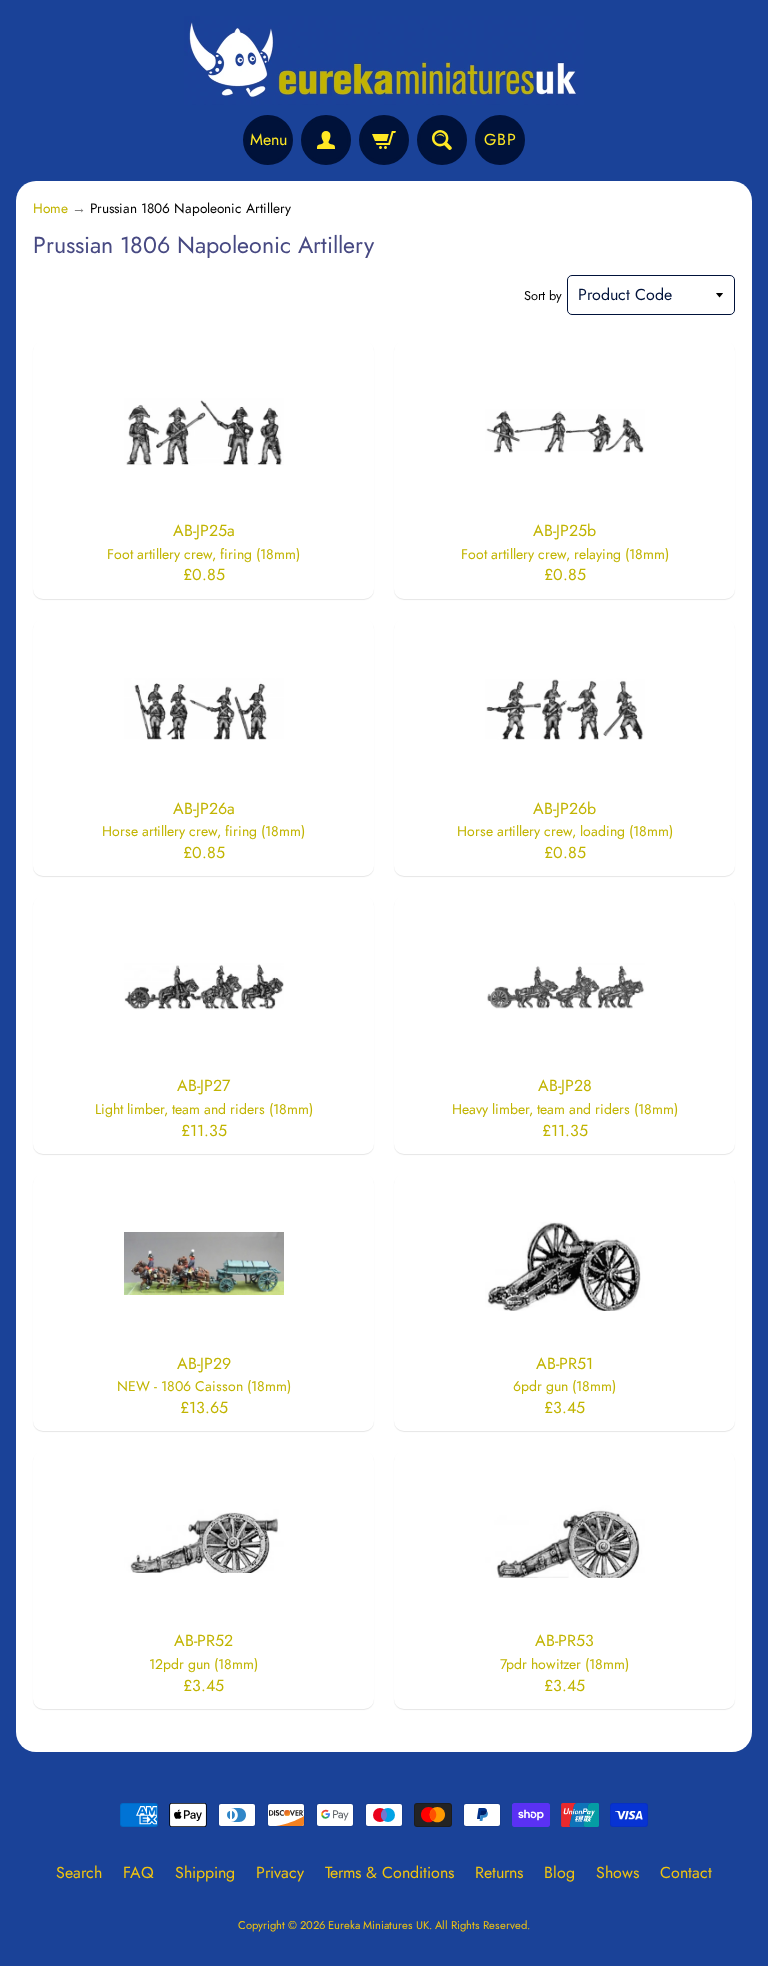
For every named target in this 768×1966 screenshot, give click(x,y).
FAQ (138, 1872)
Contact (686, 1872)
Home (50, 208)
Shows (617, 1872)
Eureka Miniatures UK (378, 1925)
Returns (499, 1872)
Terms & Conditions (389, 1872)
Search (79, 1872)
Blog (559, 1872)
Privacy (280, 1872)
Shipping (205, 1872)
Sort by (543, 295)
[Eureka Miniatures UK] (384, 60)
